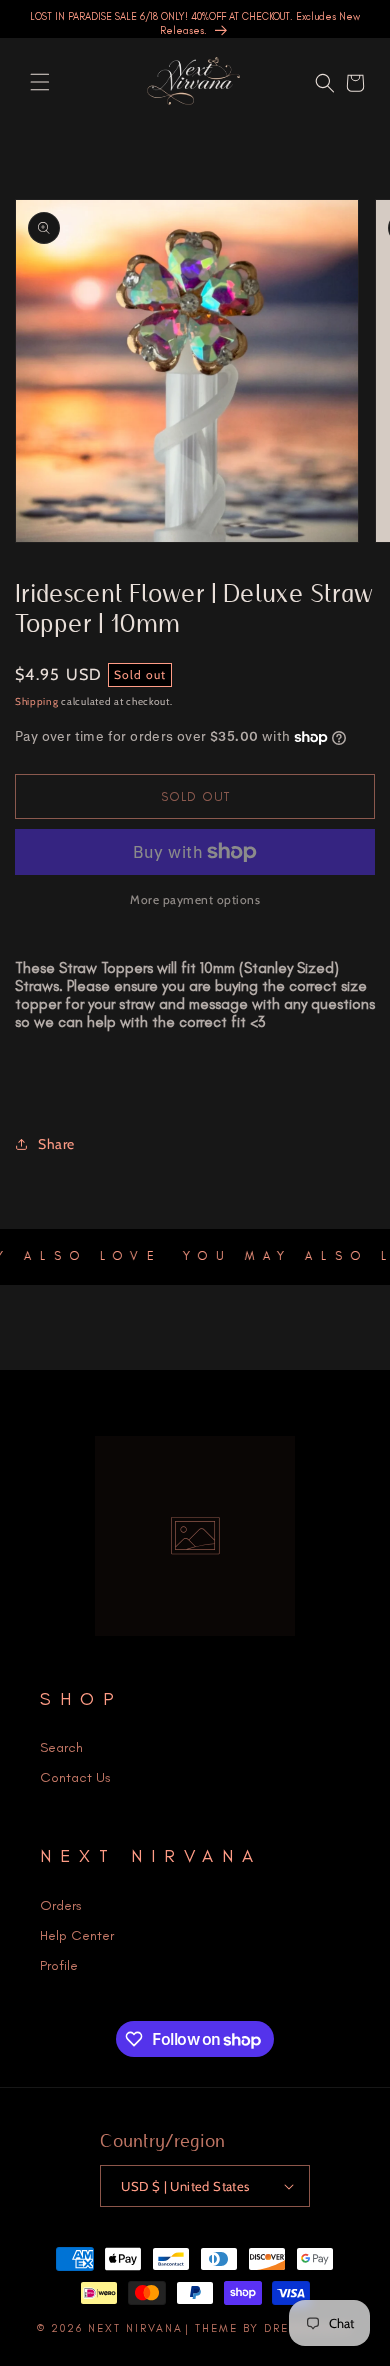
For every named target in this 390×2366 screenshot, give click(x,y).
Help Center (77, 1935)
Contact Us (75, 1777)
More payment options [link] (195, 899)
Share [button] (56, 1144)
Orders (61, 1905)
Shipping (37, 701)
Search (61, 1747)
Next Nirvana (135, 2328)
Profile (59, 1965)
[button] (40, 82)
